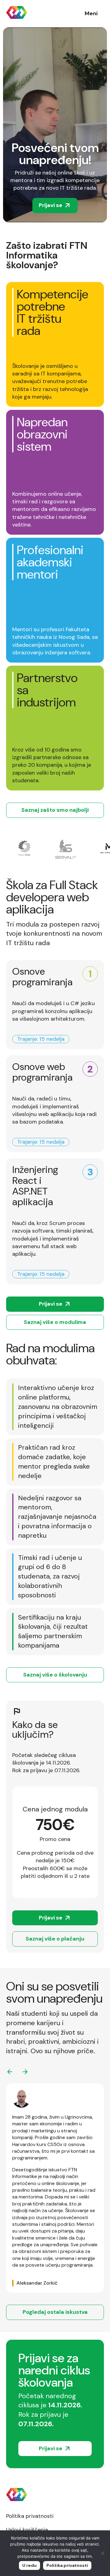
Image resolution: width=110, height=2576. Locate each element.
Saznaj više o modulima (55, 1322)
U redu (29, 2565)
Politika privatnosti (30, 2516)
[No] (102, 2553)
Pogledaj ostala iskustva (55, 2312)
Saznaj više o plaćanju (55, 1939)
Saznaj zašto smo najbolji (55, 810)
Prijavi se (51, 205)
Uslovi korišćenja (27, 2530)
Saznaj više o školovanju (55, 1675)
